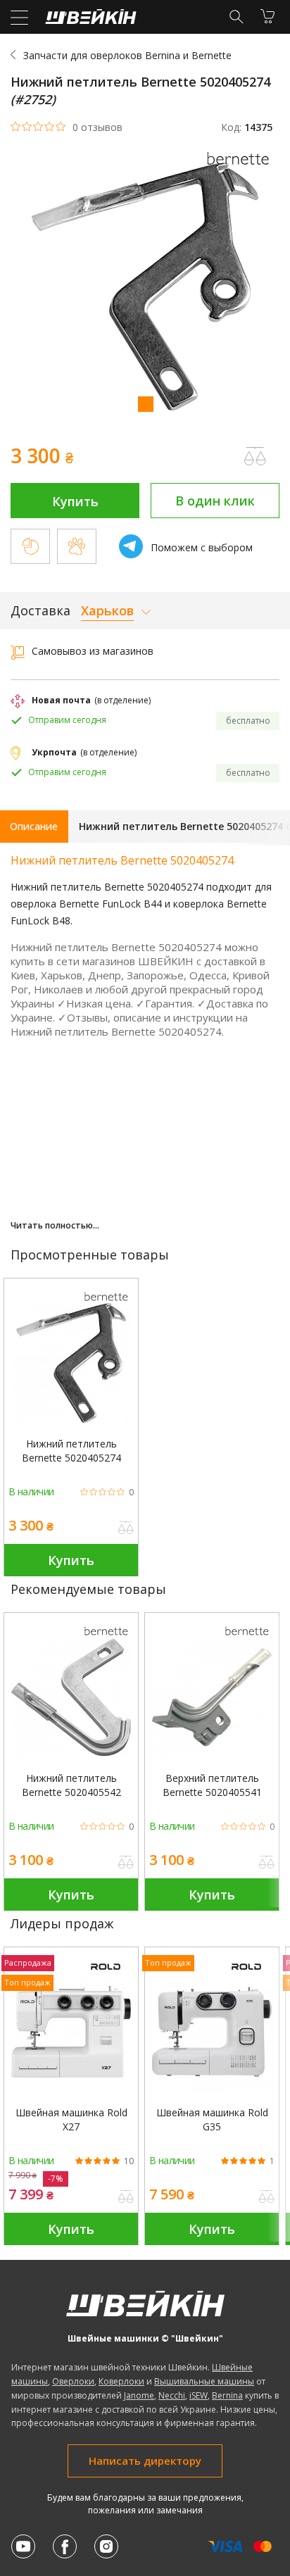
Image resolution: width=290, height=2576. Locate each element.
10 (129, 2161)
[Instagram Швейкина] (106, 2546)
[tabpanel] (145, 288)
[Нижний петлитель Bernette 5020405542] (71, 1697)
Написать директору (145, 2461)
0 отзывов (97, 127)
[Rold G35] (212, 2032)
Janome (139, 2395)
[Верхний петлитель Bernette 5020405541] (212, 1697)
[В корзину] (267, 16)
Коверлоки (121, 2381)
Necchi (172, 2395)
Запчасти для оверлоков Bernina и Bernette (127, 55)
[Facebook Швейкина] (65, 2546)
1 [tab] (145, 403)
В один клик (215, 501)
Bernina (227, 2395)
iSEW (198, 2395)
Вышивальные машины (204, 2381)
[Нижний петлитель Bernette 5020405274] (71, 1363)
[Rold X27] (71, 2032)
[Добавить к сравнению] (126, 1529)
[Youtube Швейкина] (23, 2546)
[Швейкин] (89, 20)
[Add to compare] (255, 456)
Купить (75, 501)
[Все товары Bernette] (241, 169)
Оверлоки (73, 2381)
